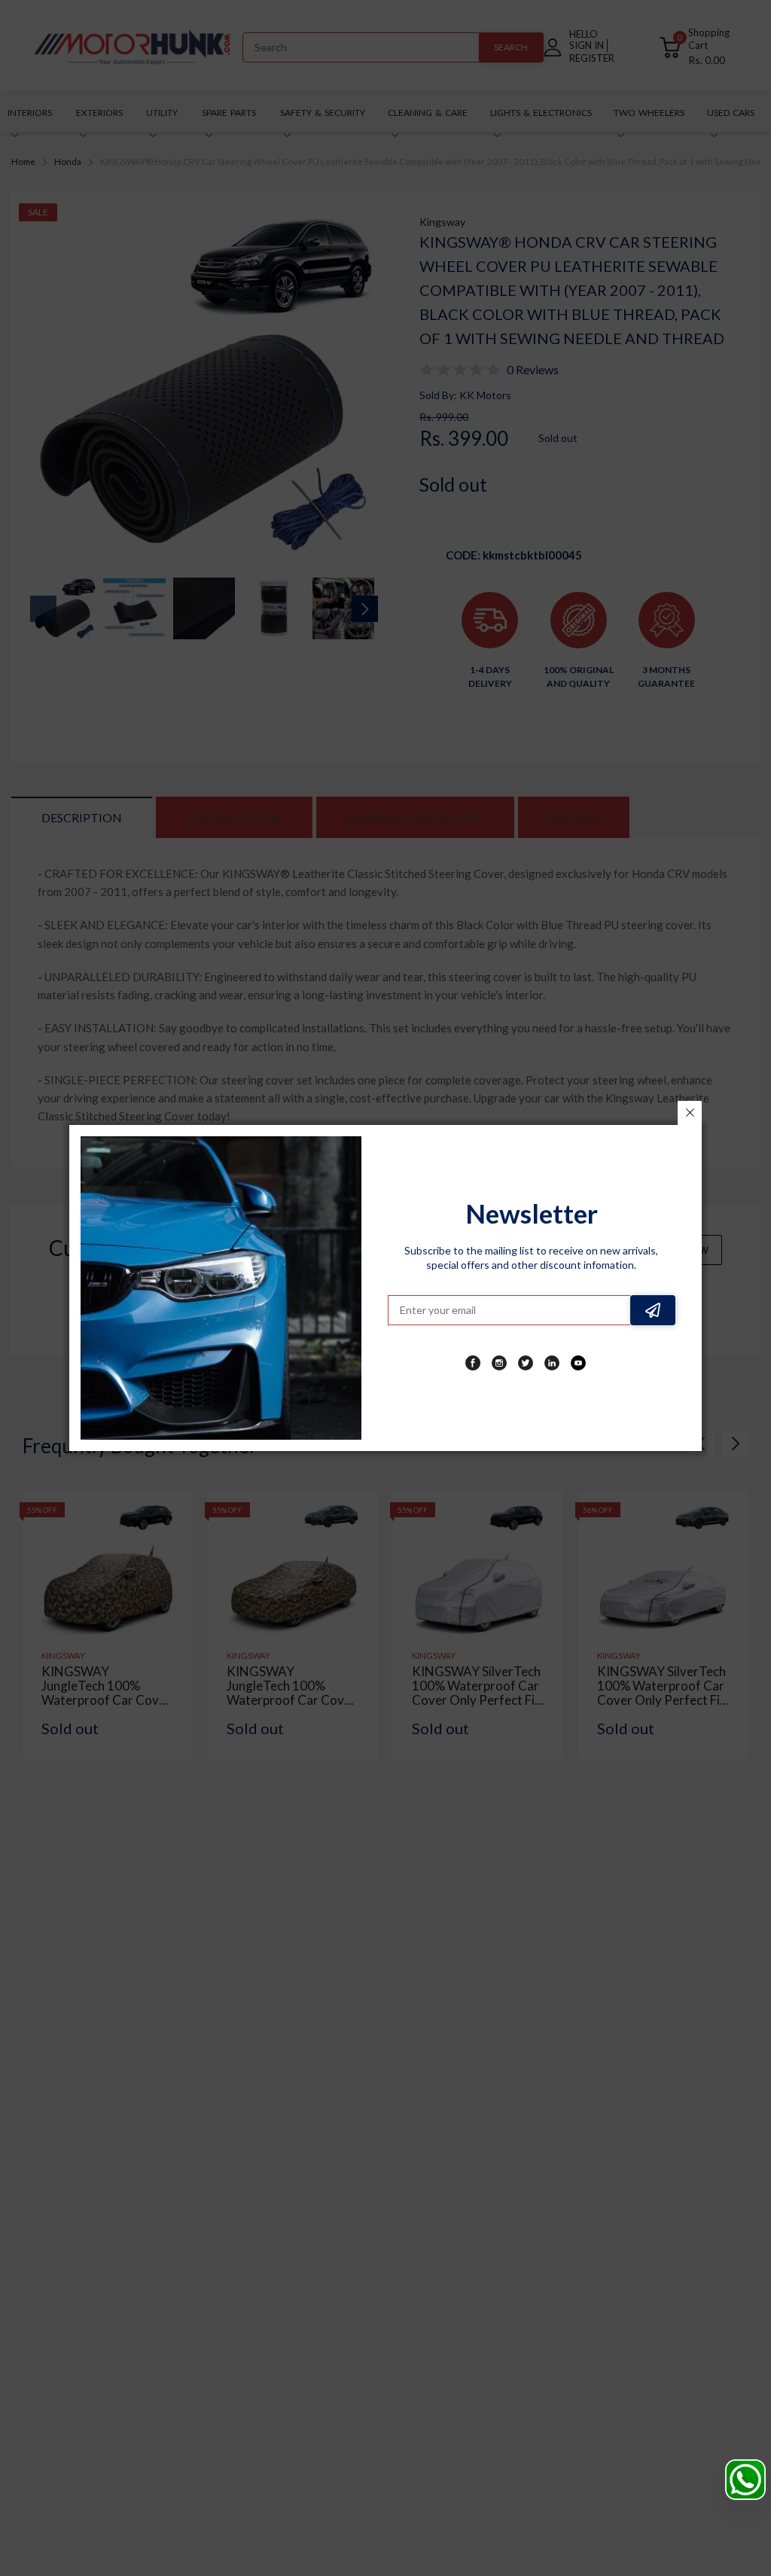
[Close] (690, 1113)
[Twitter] (526, 1363)
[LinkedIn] (552, 1363)
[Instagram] (499, 1363)
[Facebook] (473, 1363)
